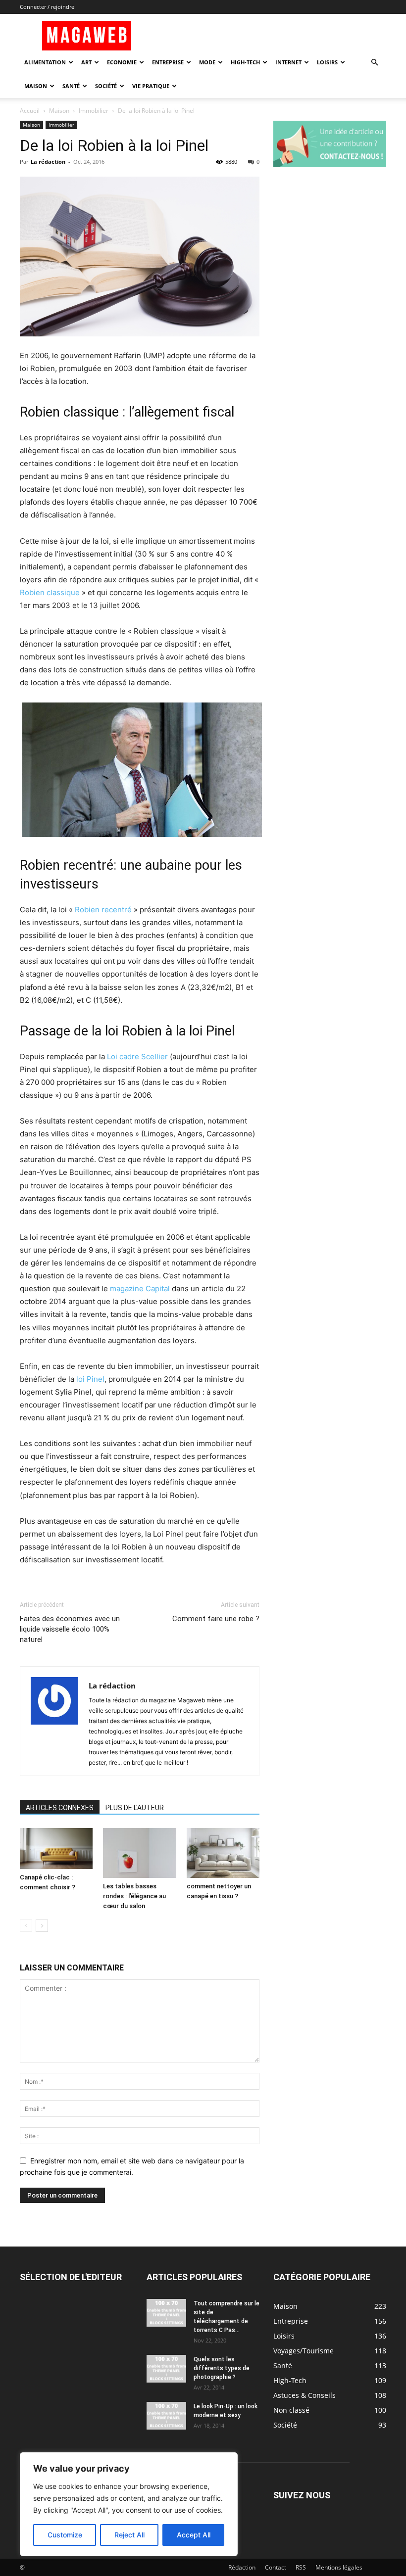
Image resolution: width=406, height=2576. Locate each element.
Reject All (129, 2535)
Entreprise (168, 62)
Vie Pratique (151, 86)
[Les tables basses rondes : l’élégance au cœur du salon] (139, 1853)
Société (106, 86)
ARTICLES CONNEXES (60, 1808)
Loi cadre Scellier (137, 1056)
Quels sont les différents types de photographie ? (222, 2368)
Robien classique (50, 592)
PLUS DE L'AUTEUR (135, 1808)
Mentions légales (339, 2567)
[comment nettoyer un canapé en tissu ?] (223, 1853)
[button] (374, 63)
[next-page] (42, 1926)
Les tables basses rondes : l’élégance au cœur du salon (134, 1896)
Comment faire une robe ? (216, 1619)
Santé (71, 86)
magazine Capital (140, 1288)
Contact (276, 2567)
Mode (207, 62)
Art (86, 62)
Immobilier (94, 111)
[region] (129, 2504)
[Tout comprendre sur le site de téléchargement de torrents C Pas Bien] (166, 2313)
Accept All (194, 2535)
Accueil (30, 111)
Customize (65, 2535)
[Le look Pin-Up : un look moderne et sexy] (166, 2416)
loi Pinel (90, 1379)
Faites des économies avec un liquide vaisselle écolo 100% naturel (70, 1629)
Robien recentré (103, 910)
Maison (36, 86)
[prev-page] (26, 1926)
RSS (301, 2567)
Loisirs (327, 62)
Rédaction (242, 2567)
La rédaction (48, 162)
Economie (122, 62)
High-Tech (245, 62)
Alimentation (45, 62)
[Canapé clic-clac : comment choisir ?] (56, 1849)
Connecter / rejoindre (47, 7)
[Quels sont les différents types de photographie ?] (166, 2369)
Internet (288, 62)
